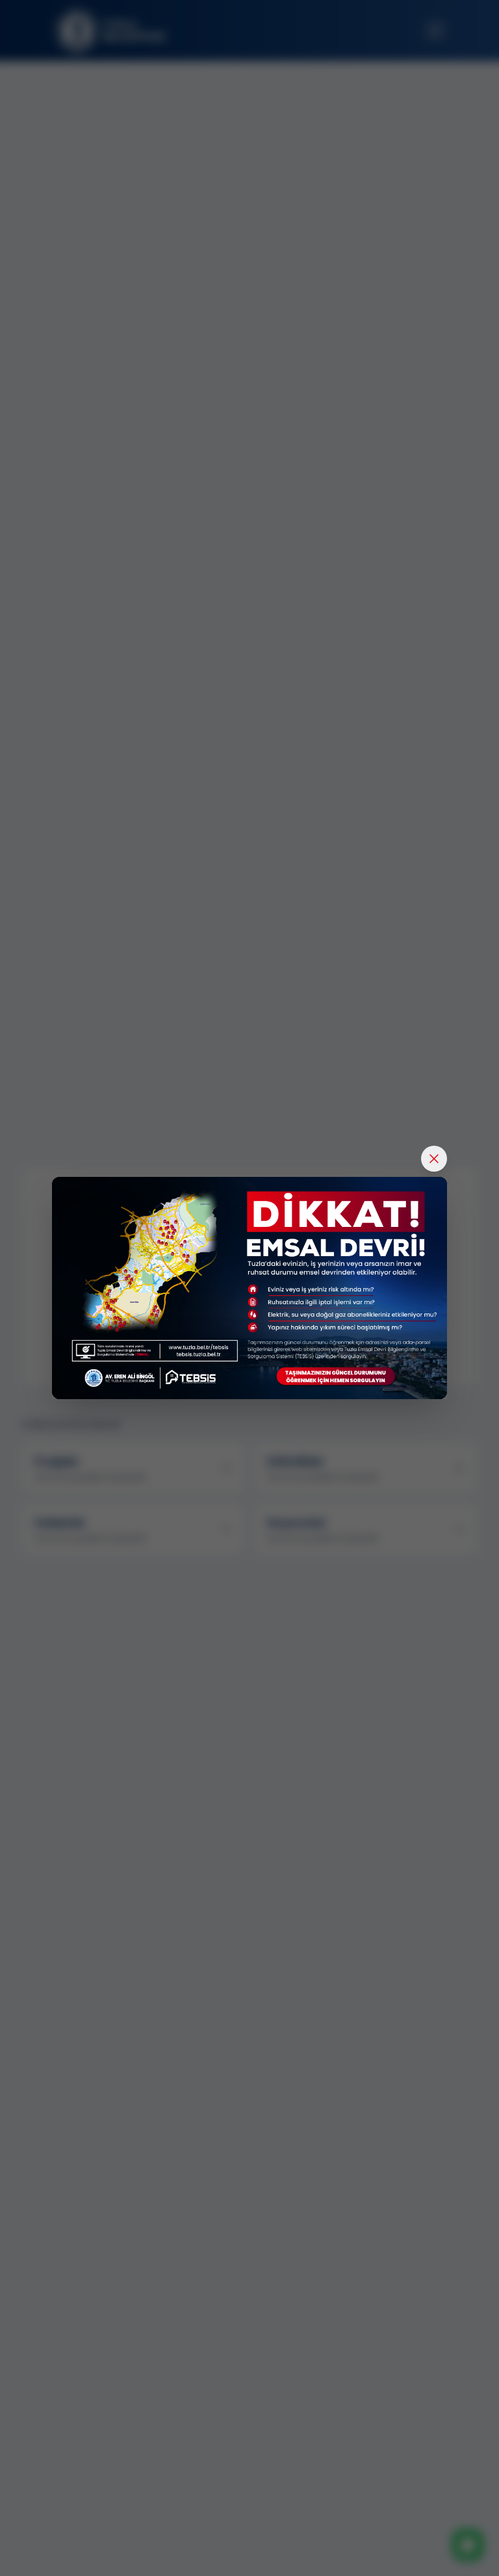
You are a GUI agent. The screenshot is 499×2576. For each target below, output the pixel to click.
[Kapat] (434, 1159)
